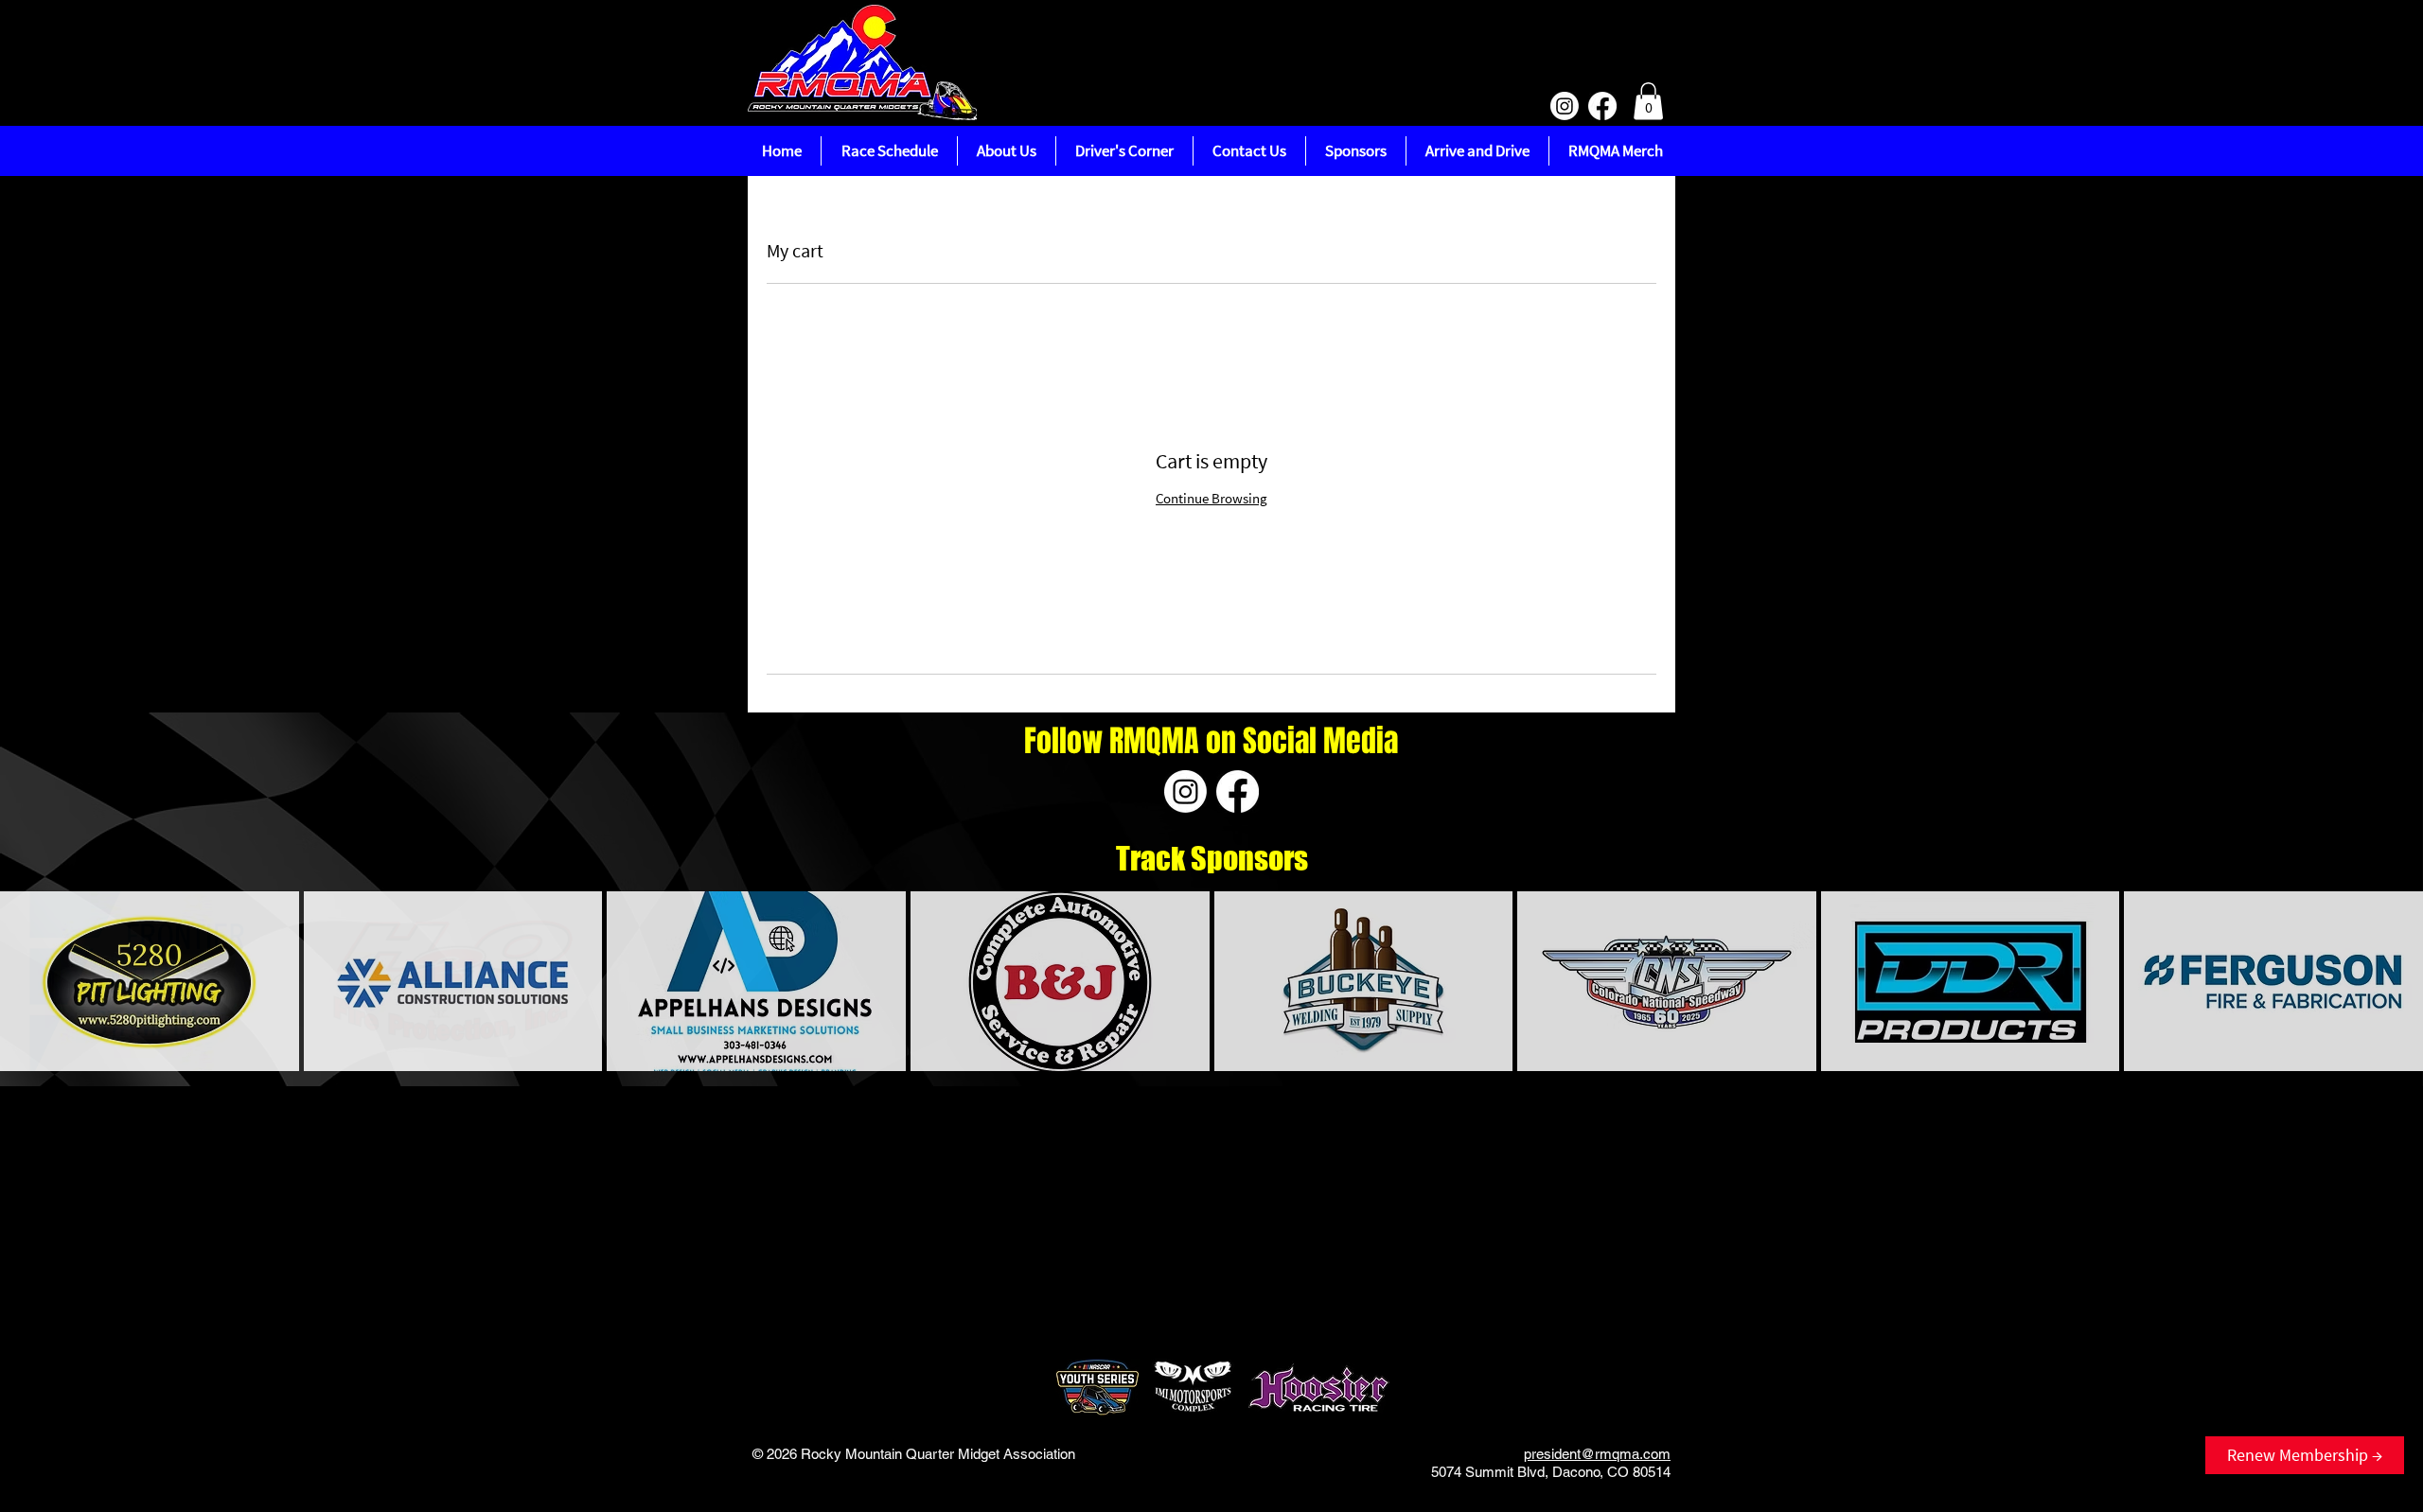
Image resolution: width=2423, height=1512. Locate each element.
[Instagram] (1565, 106)
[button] (1648, 101)
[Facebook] (1602, 106)
